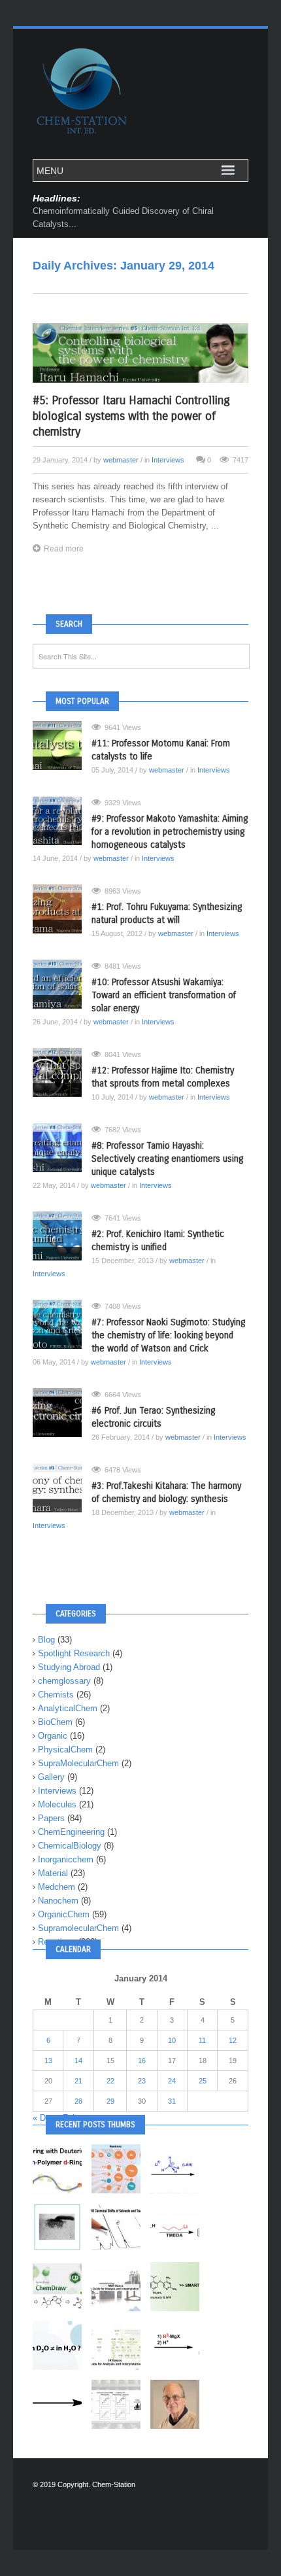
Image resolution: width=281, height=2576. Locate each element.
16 (142, 2061)
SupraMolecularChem (78, 1763)
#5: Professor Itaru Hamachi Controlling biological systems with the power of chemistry (131, 416)
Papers (51, 1818)
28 (78, 2101)
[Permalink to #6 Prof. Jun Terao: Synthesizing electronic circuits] (62, 1413)
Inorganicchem (66, 1859)
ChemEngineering (71, 1832)
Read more (64, 549)
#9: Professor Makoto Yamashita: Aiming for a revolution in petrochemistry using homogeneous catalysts (170, 832)
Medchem (57, 1887)
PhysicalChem (65, 1749)
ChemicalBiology (70, 1846)
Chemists (56, 1695)
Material (53, 1873)
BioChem (55, 1722)
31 (172, 2101)
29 (110, 2101)
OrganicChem (64, 1914)
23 (142, 2081)
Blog (46, 1640)
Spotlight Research (74, 1653)
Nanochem (58, 1901)
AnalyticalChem (68, 1708)
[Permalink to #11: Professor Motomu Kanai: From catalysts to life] (62, 745)
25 (203, 2081)
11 (202, 2040)
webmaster (121, 460)
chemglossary (64, 1681)
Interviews (168, 460)
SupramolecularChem (78, 1928)
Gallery (51, 1777)
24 (172, 2081)
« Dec (44, 2118)
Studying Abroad (69, 1667)
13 (48, 2061)
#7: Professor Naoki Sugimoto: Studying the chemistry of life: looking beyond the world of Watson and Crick (168, 1335)
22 (110, 2081)
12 (233, 2040)
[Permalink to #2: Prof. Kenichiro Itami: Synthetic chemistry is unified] (62, 1236)
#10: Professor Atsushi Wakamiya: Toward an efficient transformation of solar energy (164, 995)
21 (78, 2081)
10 (172, 2040)
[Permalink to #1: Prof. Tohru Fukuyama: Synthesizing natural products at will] (62, 909)
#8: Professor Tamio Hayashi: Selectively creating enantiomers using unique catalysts (167, 1159)
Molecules (57, 1804)
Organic (53, 1736)
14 (78, 2061)
